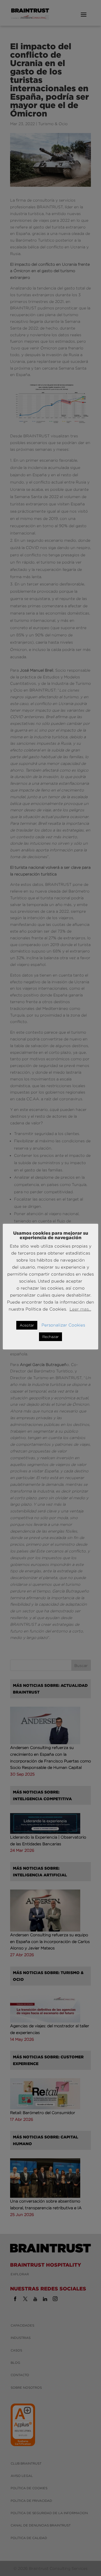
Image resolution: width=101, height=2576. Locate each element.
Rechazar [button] (50, 1337)
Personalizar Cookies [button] (63, 1325)
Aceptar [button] (27, 1325)
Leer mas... (80, 1309)
